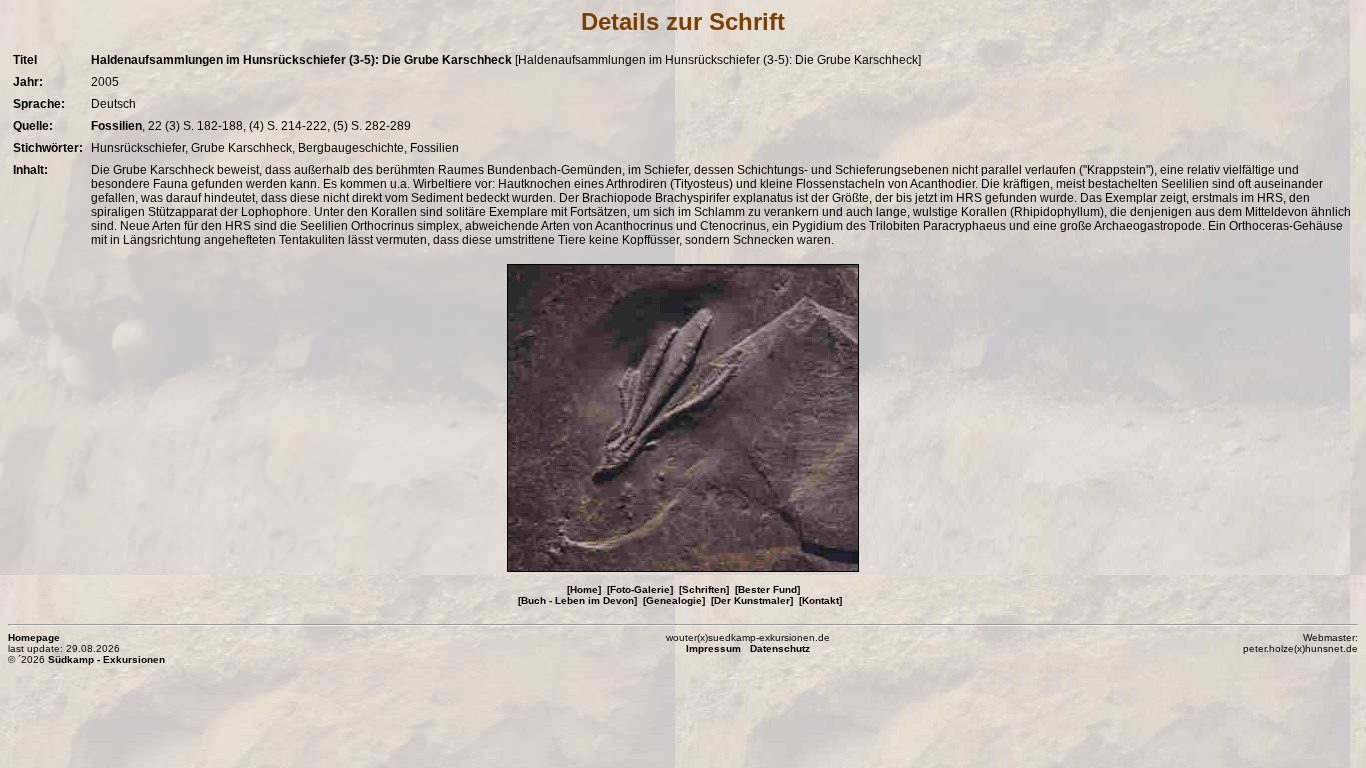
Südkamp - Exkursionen (106, 659)
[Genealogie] (674, 600)
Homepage (34, 637)
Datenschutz (780, 648)
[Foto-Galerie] (640, 589)
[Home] (584, 589)
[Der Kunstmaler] (752, 600)
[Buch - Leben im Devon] (577, 600)
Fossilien (116, 126)
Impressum (713, 648)
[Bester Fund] (767, 589)
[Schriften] (704, 589)
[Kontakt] (820, 600)
